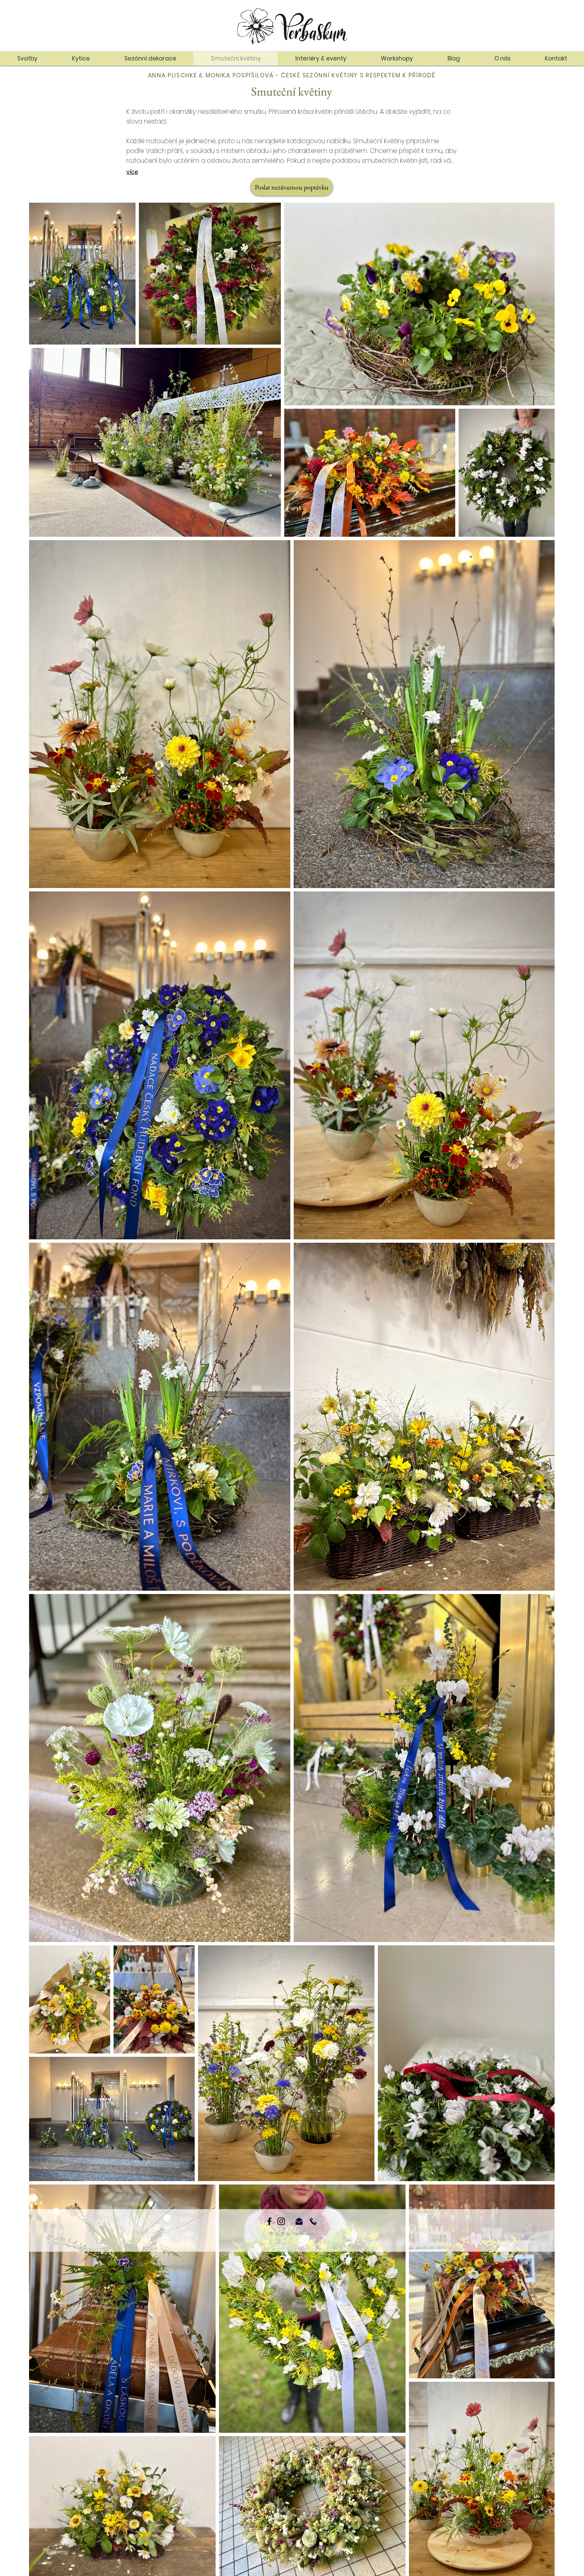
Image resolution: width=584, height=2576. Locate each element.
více (132, 172)
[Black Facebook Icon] (269, 2221)
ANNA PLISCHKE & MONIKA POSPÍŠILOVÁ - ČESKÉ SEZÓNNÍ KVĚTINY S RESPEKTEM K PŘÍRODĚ (292, 75)
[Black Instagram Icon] (281, 2221)
